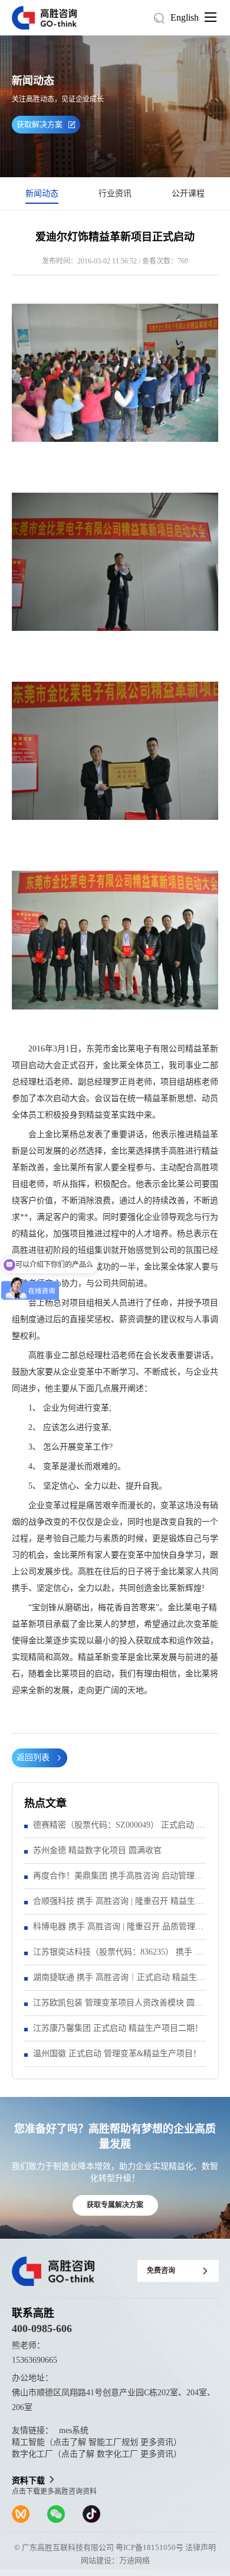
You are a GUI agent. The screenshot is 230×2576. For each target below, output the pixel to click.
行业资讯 (115, 193)
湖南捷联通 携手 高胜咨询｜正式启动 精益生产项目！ (119, 1981)
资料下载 (28, 2481)
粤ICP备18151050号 (149, 2547)
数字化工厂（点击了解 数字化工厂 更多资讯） (97, 2454)
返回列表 (33, 1758)
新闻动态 (42, 193)
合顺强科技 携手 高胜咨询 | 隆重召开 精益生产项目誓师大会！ (118, 1905)
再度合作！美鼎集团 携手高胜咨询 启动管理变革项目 (118, 1880)
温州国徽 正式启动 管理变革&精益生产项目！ (117, 2054)
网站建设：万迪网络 (115, 2560)
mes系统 (74, 2430)
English (185, 17)
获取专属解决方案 (115, 2205)
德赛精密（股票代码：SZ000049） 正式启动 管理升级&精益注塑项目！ (119, 1829)
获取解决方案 (40, 124)
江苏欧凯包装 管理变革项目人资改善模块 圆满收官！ (118, 2007)
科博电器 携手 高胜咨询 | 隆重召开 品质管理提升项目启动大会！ (118, 1931)
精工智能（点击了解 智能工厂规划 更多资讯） (97, 2442)
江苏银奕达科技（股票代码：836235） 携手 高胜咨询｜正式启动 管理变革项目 (118, 1956)
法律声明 (201, 2547)
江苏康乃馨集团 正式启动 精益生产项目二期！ (118, 2028)
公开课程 (188, 193)
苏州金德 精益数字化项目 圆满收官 (97, 1850)
